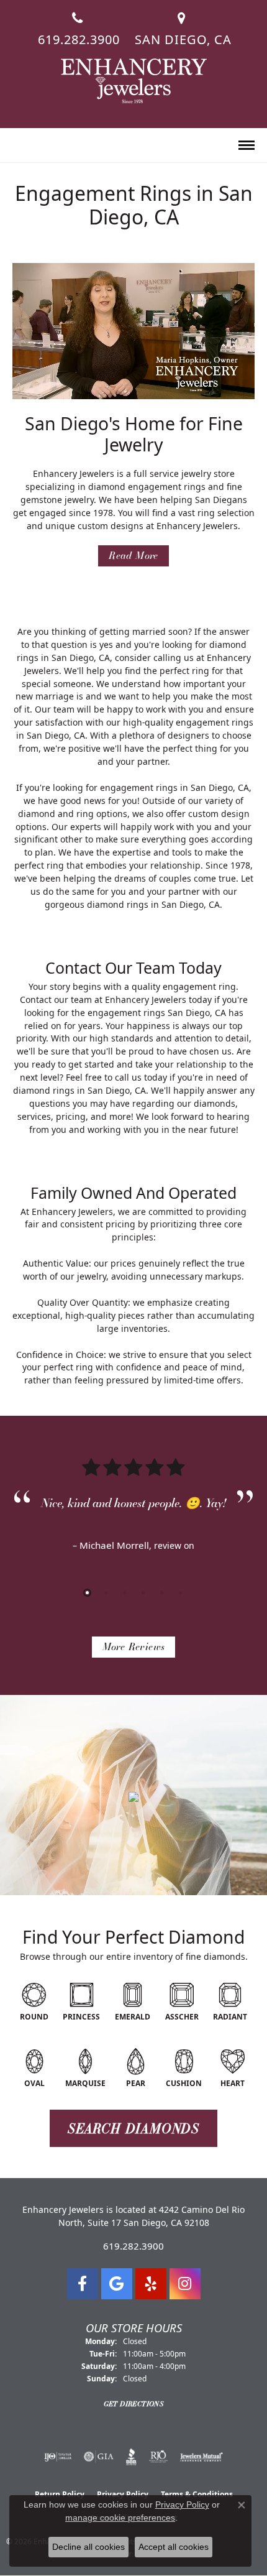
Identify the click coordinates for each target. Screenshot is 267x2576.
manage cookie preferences (120, 2518)
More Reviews (134, 1647)
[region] (133, 1521)
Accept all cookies (174, 2547)
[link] (78, 24)
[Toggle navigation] (247, 145)
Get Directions (134, 2404)
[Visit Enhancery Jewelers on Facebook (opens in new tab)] (83, 2284)
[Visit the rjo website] (158, 2457)
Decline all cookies (88, 2547)
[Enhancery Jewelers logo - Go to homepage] (134, 81)
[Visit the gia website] (99, 2457)
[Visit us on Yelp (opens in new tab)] (151, 2284)
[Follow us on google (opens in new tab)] (117, 2284)
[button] (18, 146)
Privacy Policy (182, 2504)
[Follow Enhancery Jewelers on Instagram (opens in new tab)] (185, 2284)
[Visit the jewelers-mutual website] (201, 2457)
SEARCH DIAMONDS (133, 2128)
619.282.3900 (133, 2246)
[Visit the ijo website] (58, 2457)
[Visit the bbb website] (131, 2457)
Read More (133, 556)
